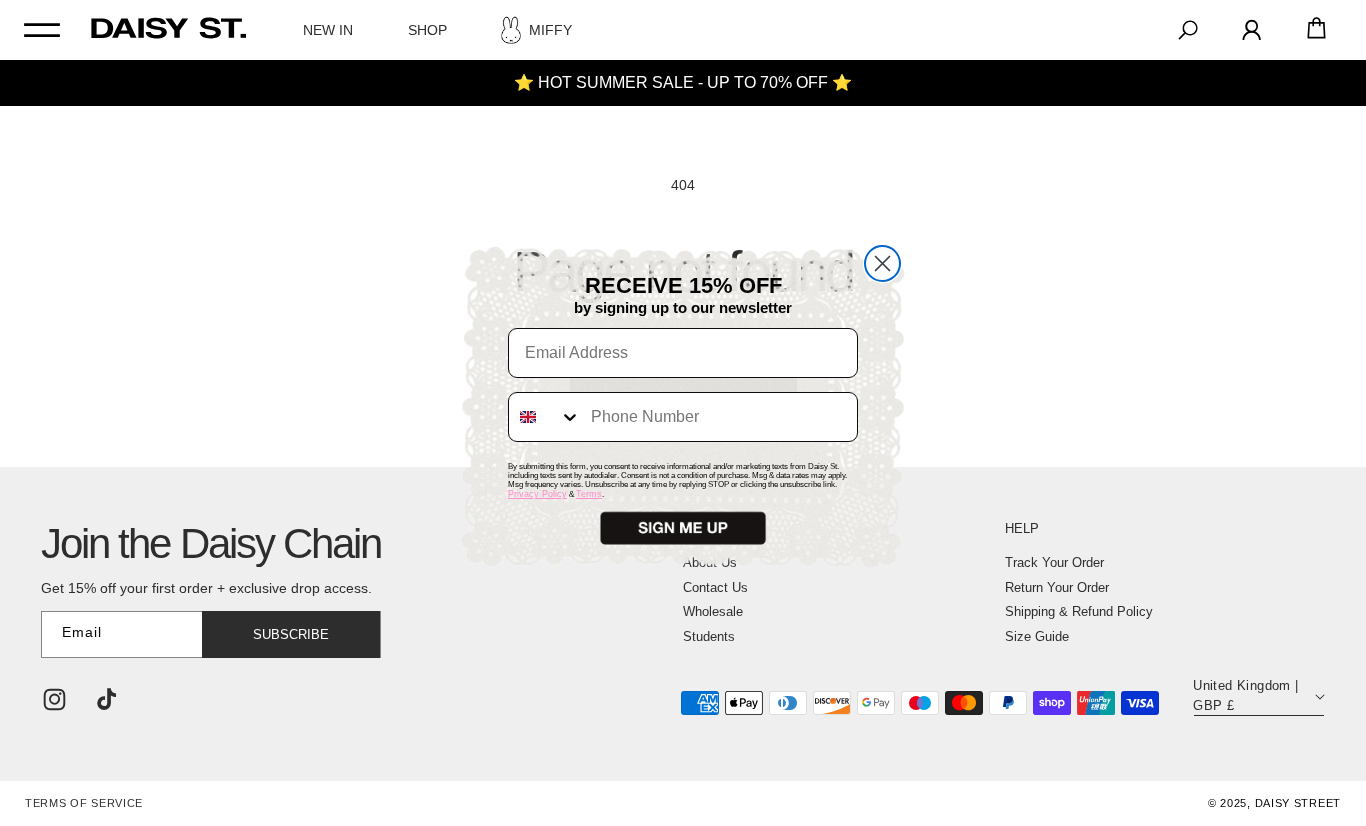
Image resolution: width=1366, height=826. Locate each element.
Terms (589, 494)
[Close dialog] (882, 263)
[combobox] (545, 417)
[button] (683, 528)
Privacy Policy (537, 494)
